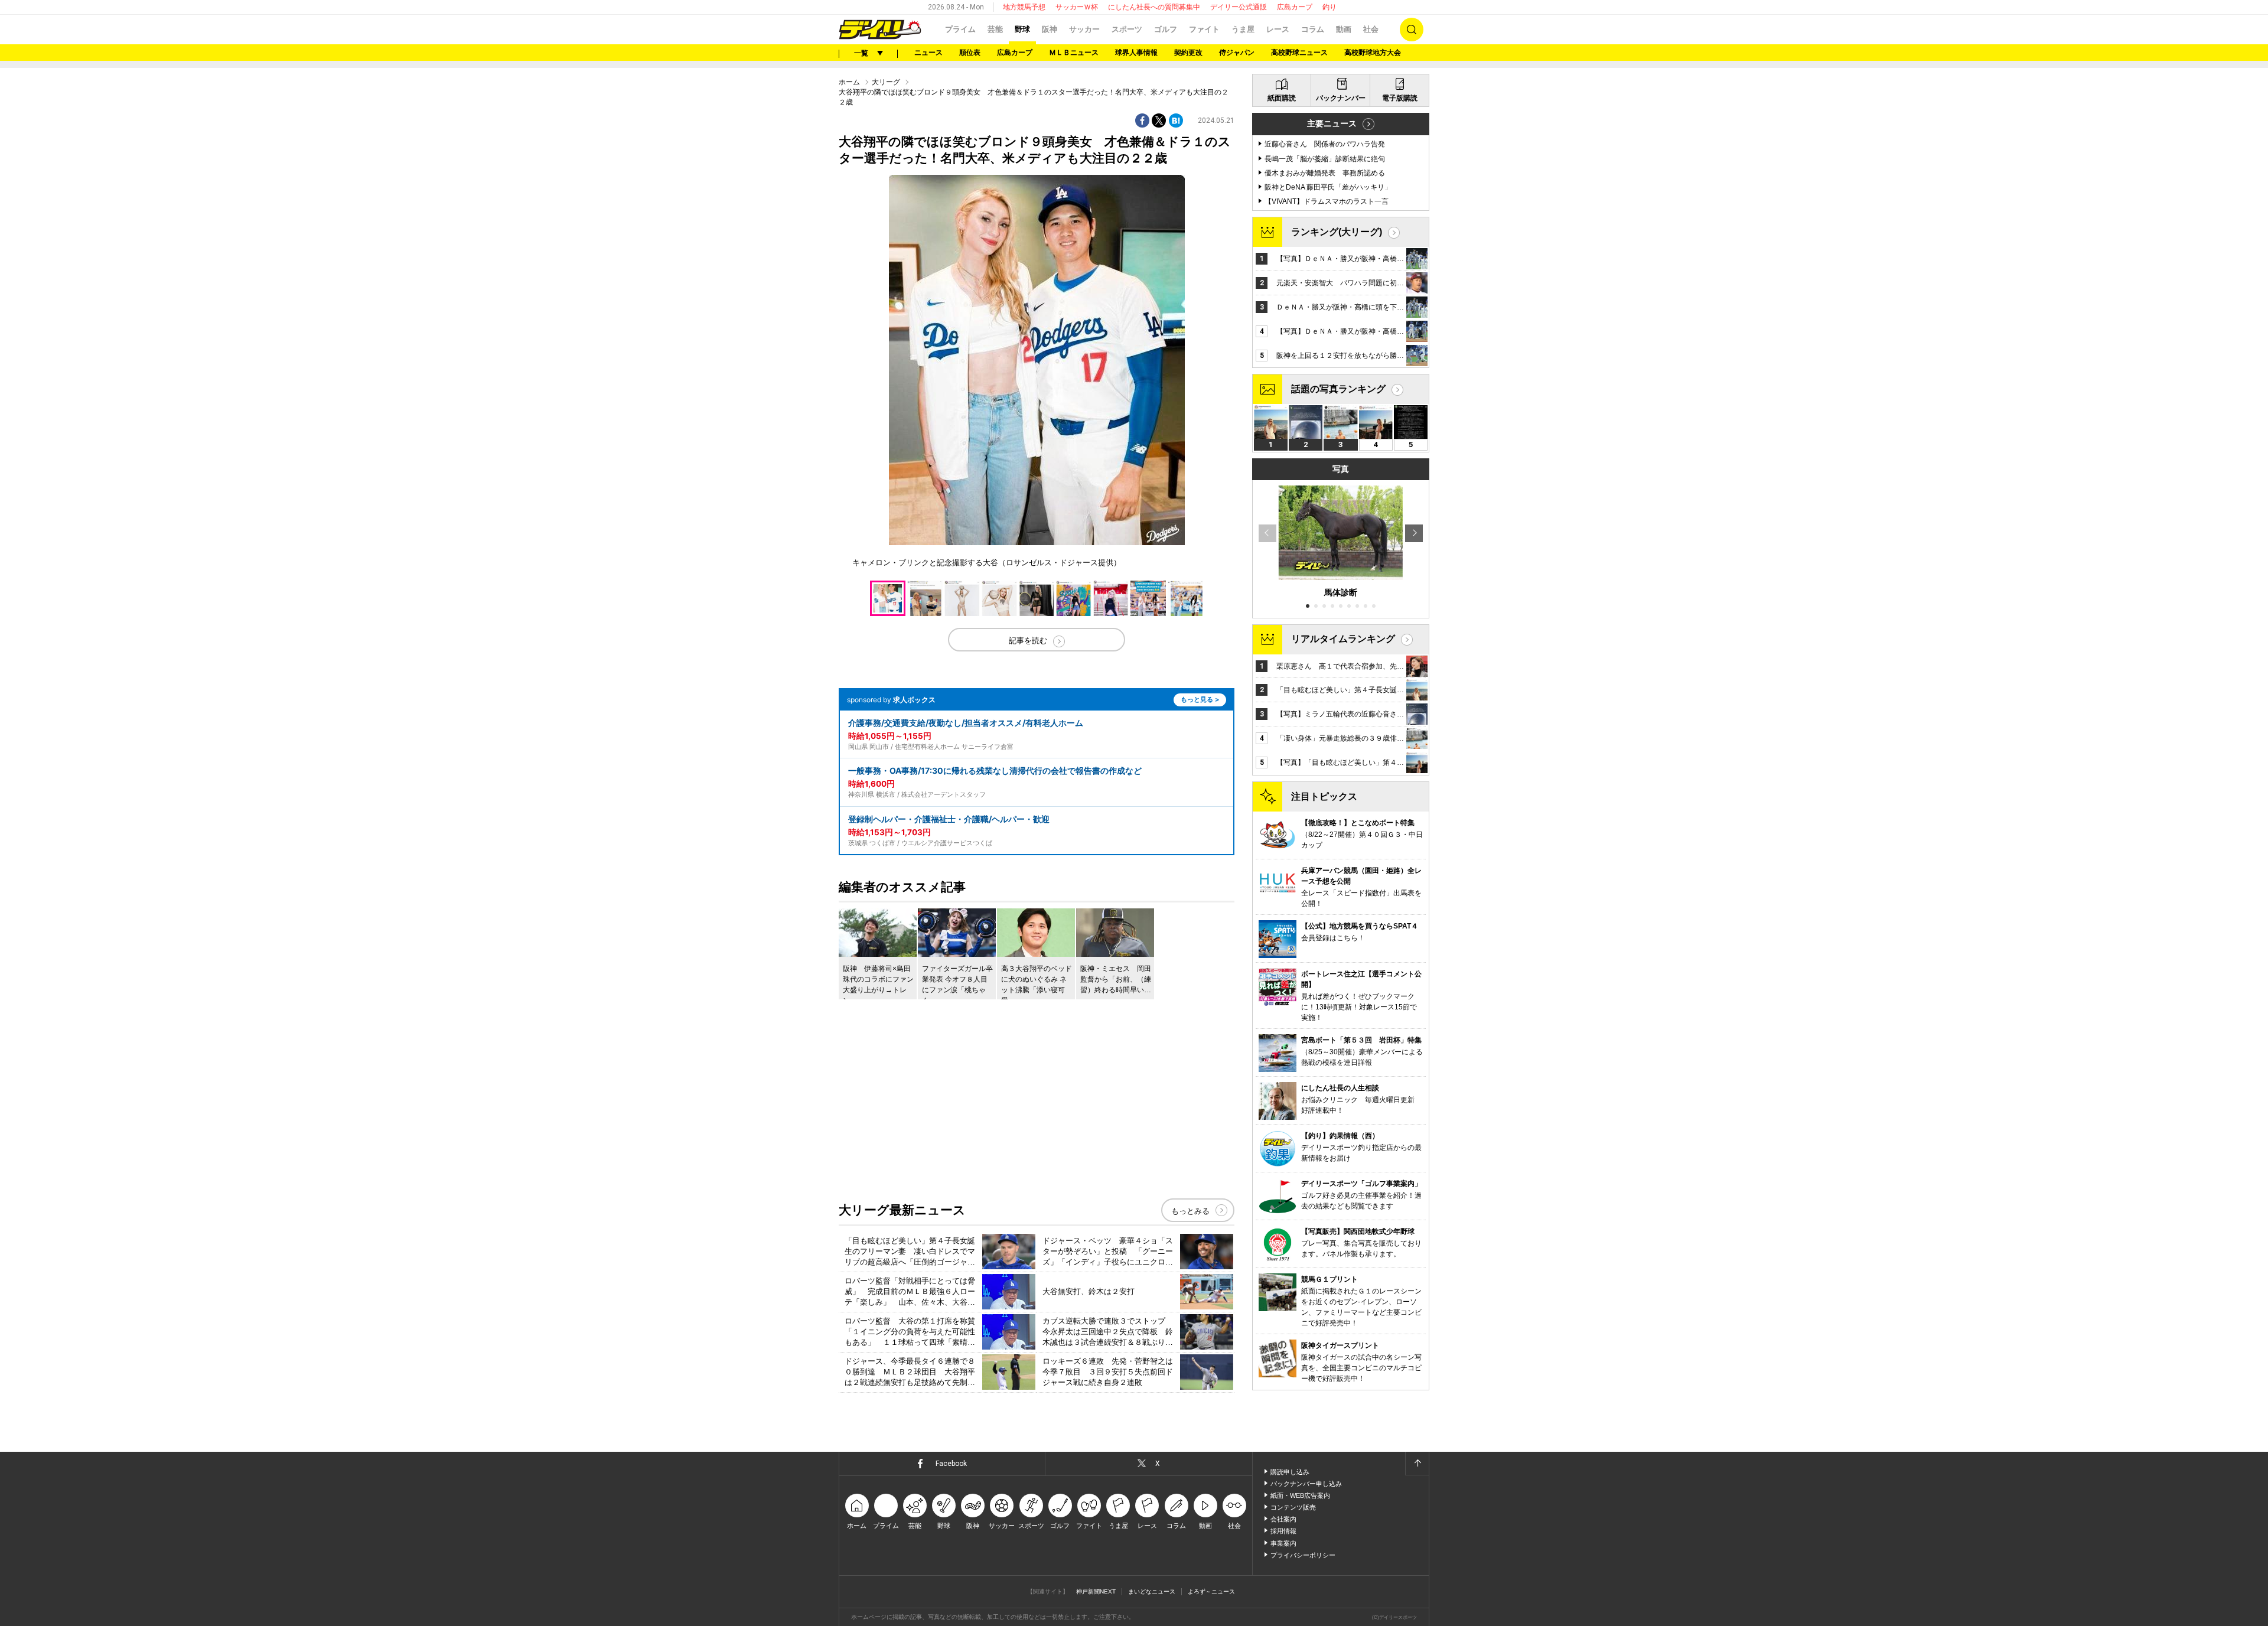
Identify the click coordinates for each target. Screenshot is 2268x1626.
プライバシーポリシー (1303, 1555)
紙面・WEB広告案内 (1300, 1495)
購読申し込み (1290, 1472)
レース (1278, 29)
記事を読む (1028, 641)
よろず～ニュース (1211, 1591)
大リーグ (886, 82)
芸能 (995, 29)
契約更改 (1188, 53)
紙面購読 (1282, 98)
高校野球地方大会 (1373, 53)
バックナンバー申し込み (1306, 1484)
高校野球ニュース (1299, 53)
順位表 (970, 53)
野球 (1022, 29)
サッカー (1084, 29)
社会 (1371, 29)
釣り (1329, 7)
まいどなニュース (1152, 1591)
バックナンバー (1341, 98)
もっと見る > (1200, 699)
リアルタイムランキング (1343, 639)
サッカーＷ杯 (1077, 7)
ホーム (849, 82)
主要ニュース (1332, 123)
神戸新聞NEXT (1096, 1591)
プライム (960, 29)
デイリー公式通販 (1239, 7)
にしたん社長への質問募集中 (1154, 7)
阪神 (1050, 29)
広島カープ (1295, 7)
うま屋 (1243, 29)
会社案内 (1283, 1519)
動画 (1344, 29)
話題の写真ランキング (1338, 389)
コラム (1313, 29)
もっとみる (1190, 1211)
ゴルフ (1166, 29)
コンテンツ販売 (1293, 1507)
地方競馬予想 (1024, 7)
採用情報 (1283, 1531)
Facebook (951, 1464)
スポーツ (1127, 29)
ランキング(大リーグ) (1337, 232)
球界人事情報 (1136, 53)
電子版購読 (1400, 98)
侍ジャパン (1237, 53)
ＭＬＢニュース (1074, 53)
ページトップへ (1417, 1464)
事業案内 (1283, 1543)
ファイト (1204, 29)
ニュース (928, 53)
